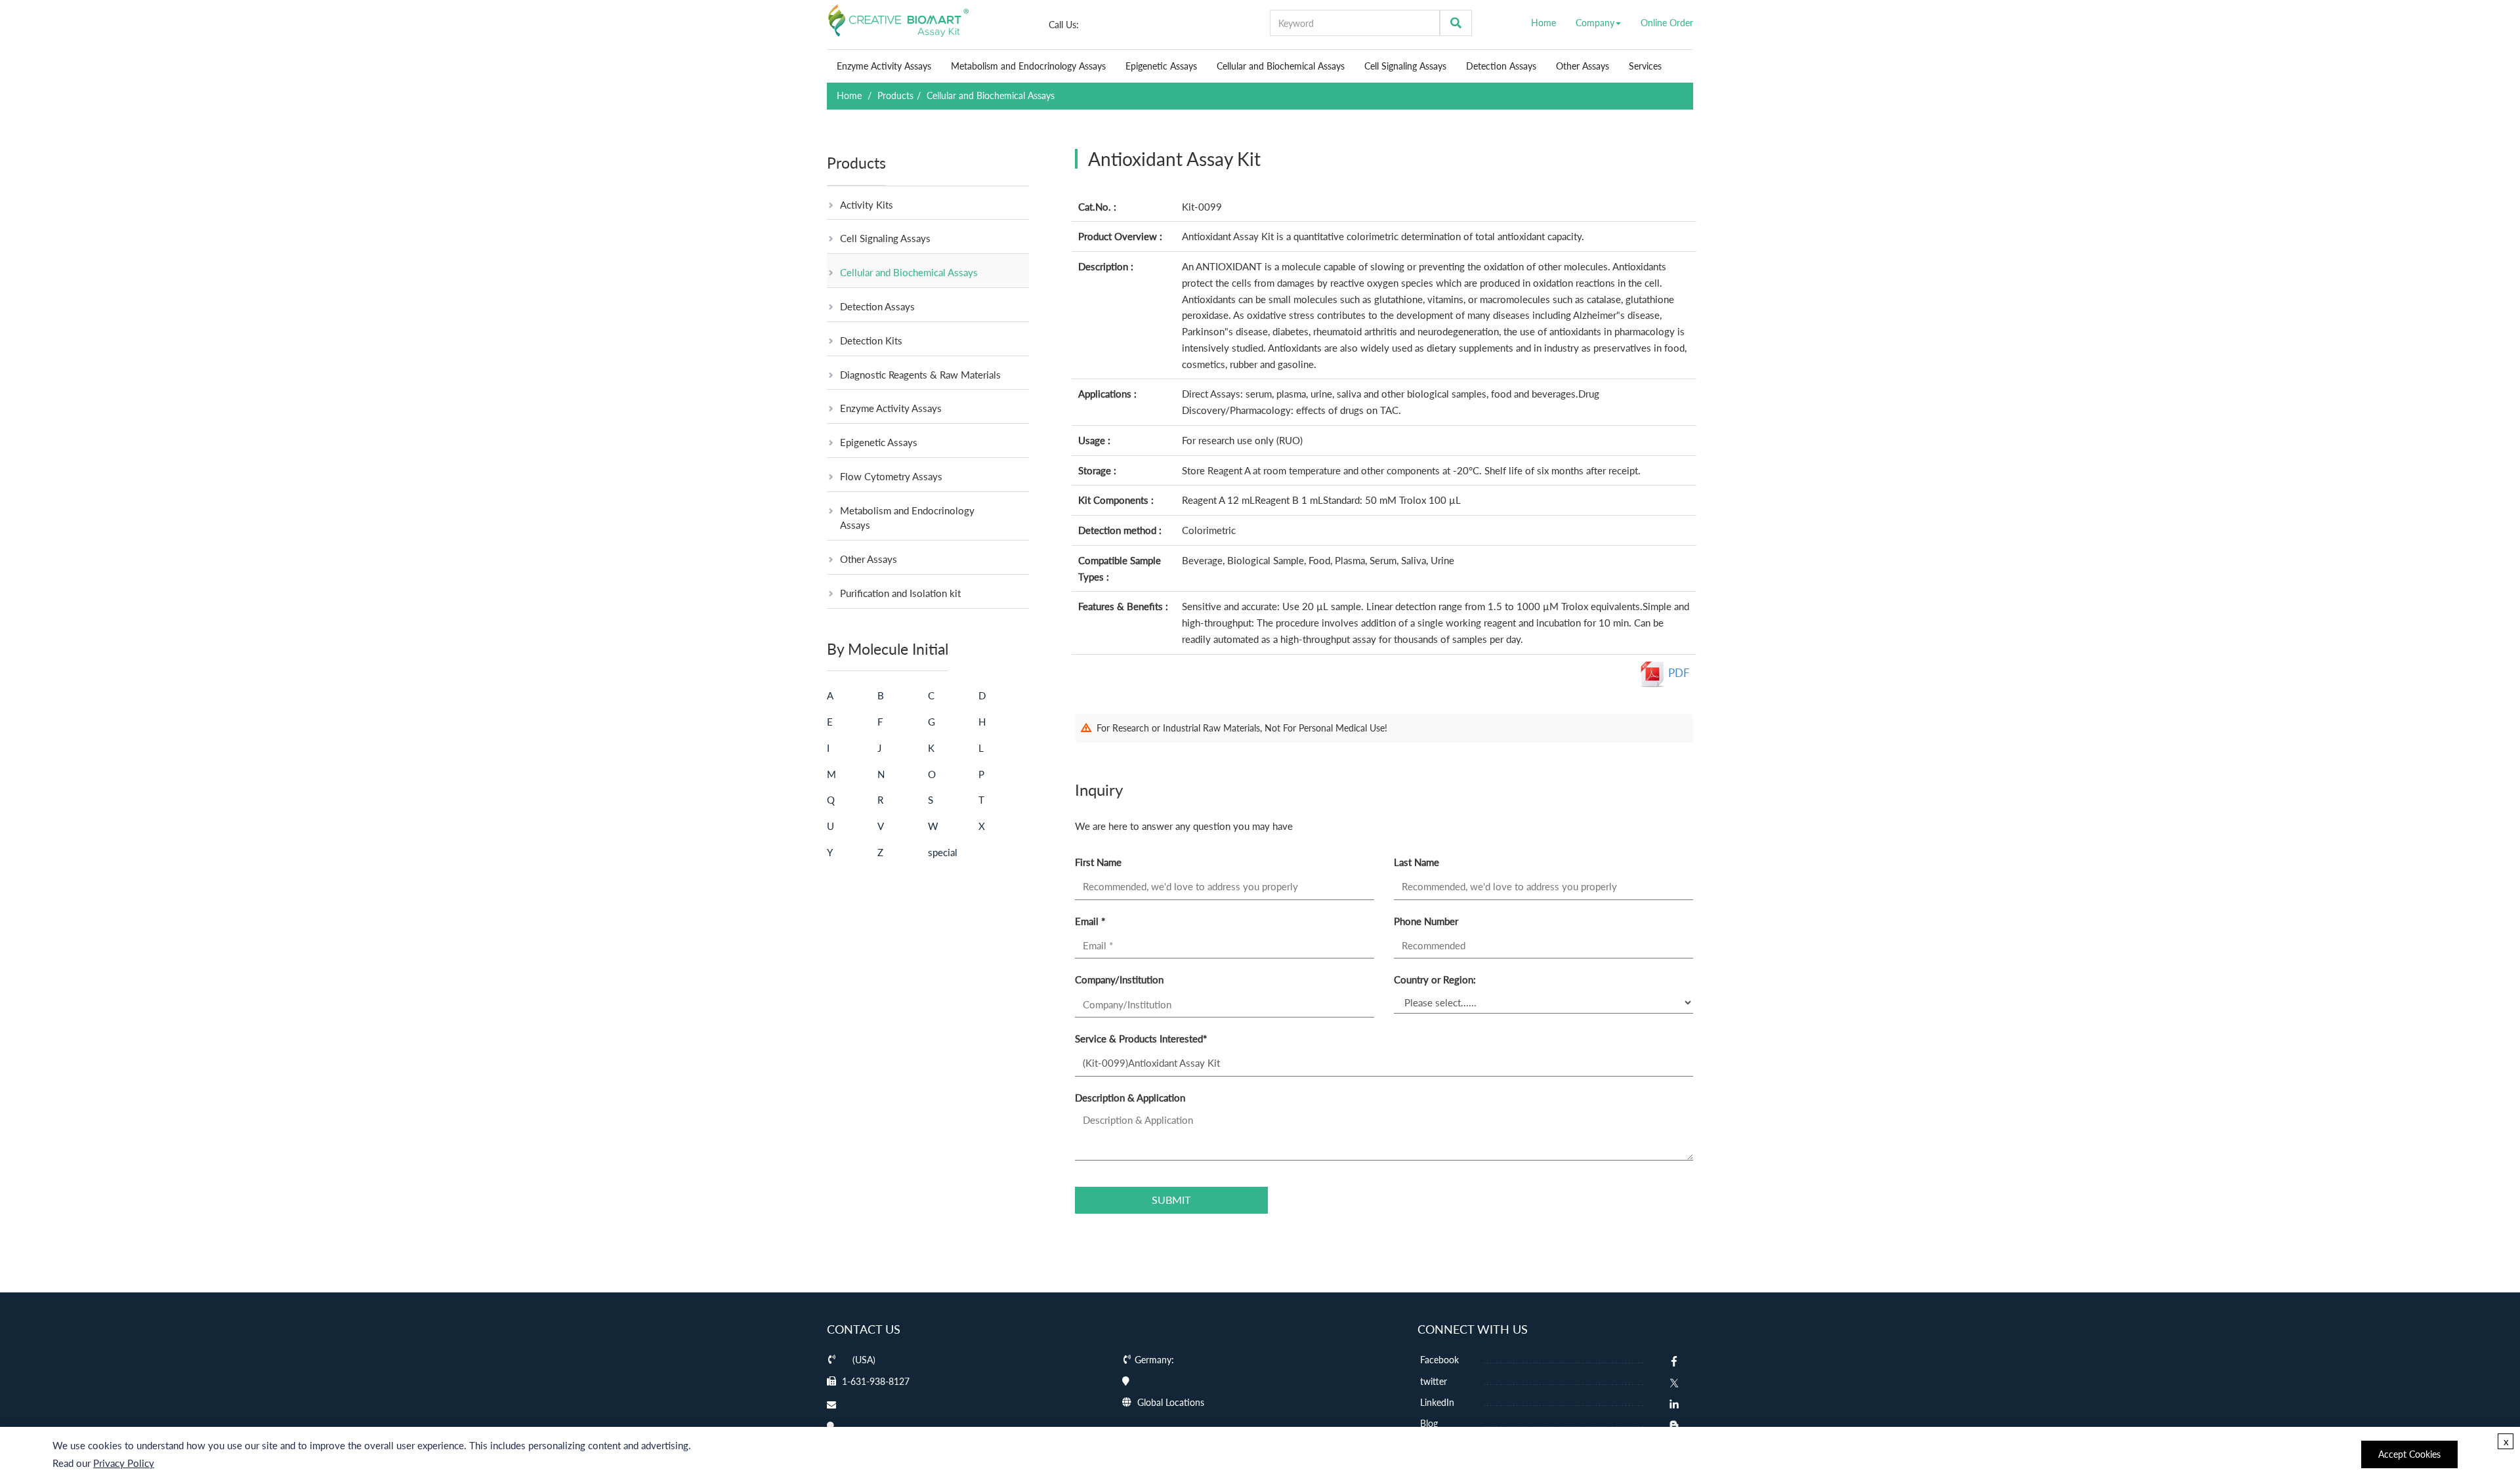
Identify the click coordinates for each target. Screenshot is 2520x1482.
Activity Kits (867, 205)
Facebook (1438, 1360)
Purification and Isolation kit (900, 593)
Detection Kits (871, 340)
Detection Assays (1501, 66)
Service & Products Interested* (1141, 1039)
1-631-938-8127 (876, 1381)
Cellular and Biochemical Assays (1281, 66)
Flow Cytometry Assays (891, 476)
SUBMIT (1171, 1200)
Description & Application (1130, 1098)
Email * (1090, 921)
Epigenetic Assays (1161, 66)
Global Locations (1171, 1402)
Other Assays (1583, 66)
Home (1543, 23)
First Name (1098, 862)
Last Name (1417, 862)
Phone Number (1426, 921)
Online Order (1667, 23)
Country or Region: (1435, 979)
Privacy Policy (124, 1463)
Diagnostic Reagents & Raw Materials (920, 375)
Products (895, 95)
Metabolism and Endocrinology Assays (1028, 66)
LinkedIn (1436, 1402)
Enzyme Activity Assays (884, 66)
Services (1645, 66)
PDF (1678, 673)
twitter (1432, 1381)
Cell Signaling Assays (1405, 66)
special (943, 852)
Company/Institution (1119, 979)
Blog (1428, 1423)
